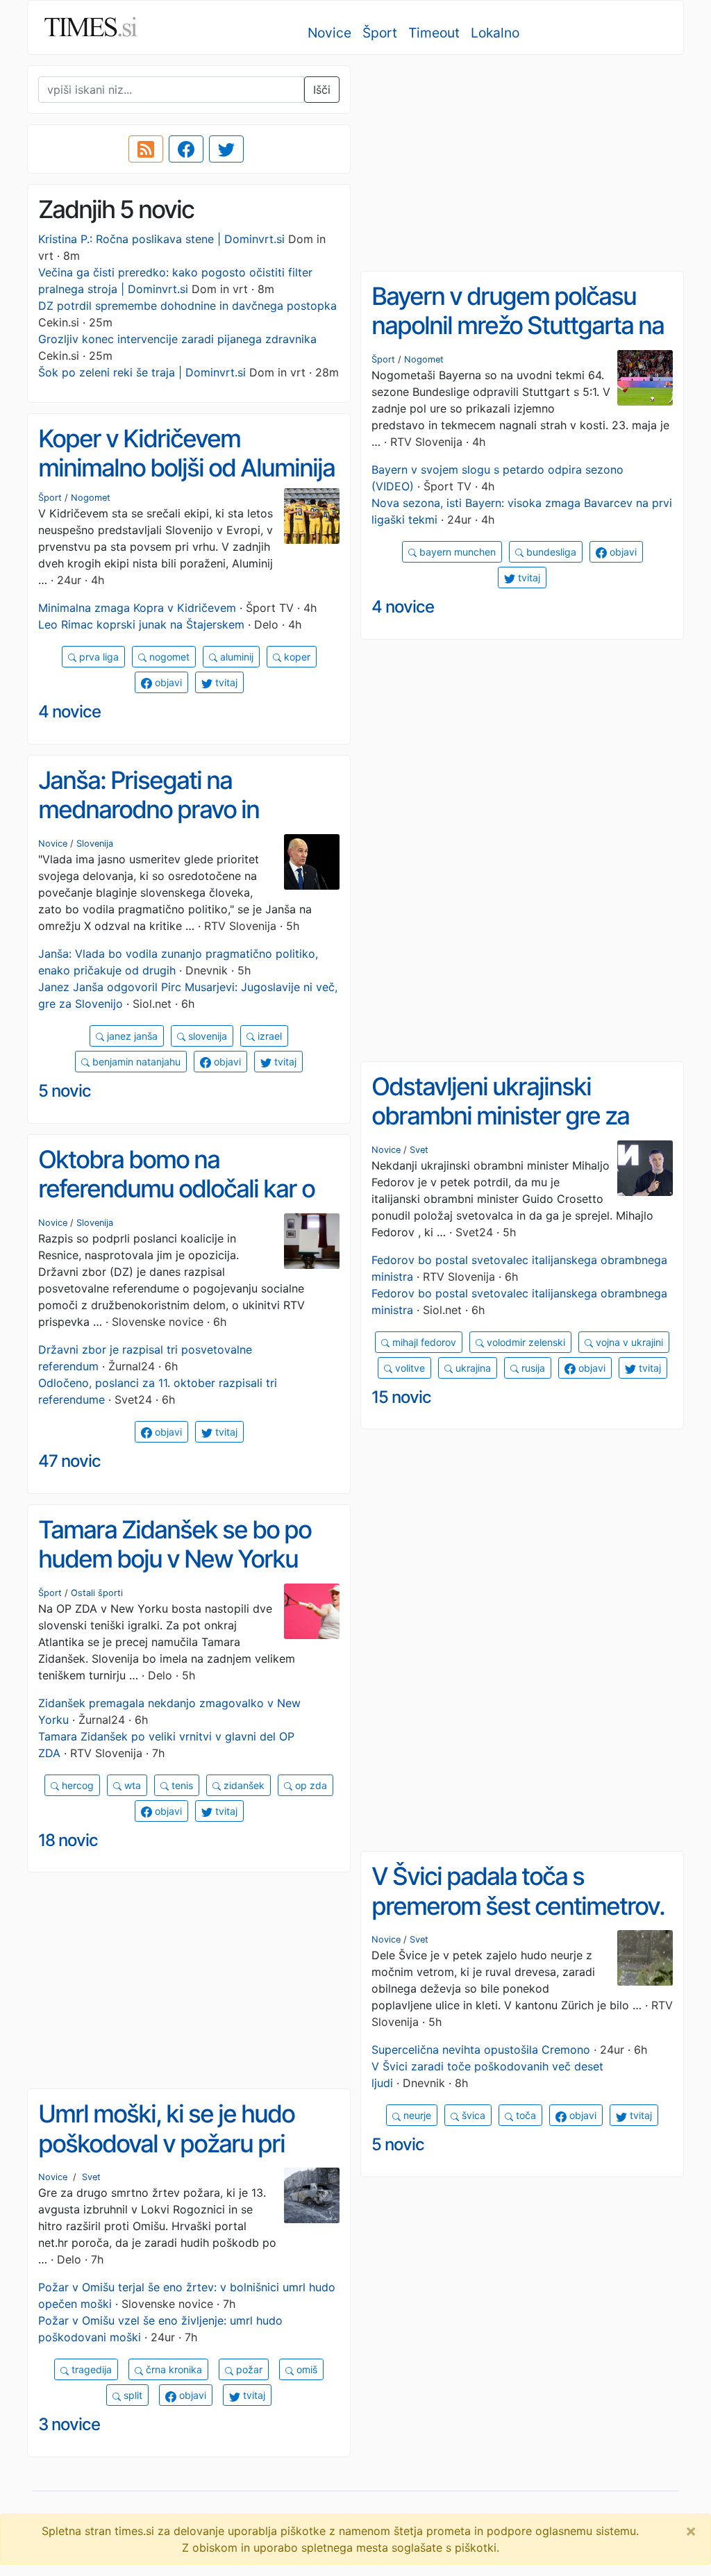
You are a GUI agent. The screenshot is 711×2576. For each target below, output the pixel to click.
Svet (419, 1150)
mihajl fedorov (423, 1342)
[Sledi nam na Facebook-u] (186, 149)
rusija (532, 1368)
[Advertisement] (522, 163)
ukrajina (472, 1368)
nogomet (168, 657)
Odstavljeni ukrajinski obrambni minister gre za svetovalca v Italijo (500, 1116)
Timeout (434, 33)
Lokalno (495, 33)
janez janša (131, 1036)
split (132, 2395)
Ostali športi (97, 1593)
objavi (622, 552)
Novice (329, 33)
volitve (409, 1368)
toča (525, 2115)
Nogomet (424, 359)
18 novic (68, 1840)
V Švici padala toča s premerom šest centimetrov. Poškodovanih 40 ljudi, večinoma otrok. (518, 1920)
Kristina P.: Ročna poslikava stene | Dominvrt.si (161, 239)
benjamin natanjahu (135, 1062)
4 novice (403, 607)
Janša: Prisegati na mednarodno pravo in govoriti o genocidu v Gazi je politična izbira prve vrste (183, 824)
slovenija (206, 1036)
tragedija (90, 2369)
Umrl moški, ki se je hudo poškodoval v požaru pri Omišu (166, 2143)
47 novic (69, 1461)
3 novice (69, 2424)
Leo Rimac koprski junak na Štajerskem (141, 624)
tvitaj (528, 577)
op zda (310, 1785)
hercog (76, 1785)
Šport (380, 33)
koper (296, 657)
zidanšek (243, 1785)
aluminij (235, 657)
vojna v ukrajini (628, 1342)
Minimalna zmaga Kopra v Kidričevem (137, 608)
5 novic (65, 1091)
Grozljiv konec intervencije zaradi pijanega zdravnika (177, 339)
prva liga (98, 657)
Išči (322, 90)
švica (472, 2115)
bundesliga (550, 552)
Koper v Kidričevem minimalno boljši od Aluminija (186, 453)
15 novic (401, 1397)
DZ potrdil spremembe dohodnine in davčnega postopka (187, 306)
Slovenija (95, 844)
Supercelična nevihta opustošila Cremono (481, 2050)
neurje (416, 2115)
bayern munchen (456, 552)
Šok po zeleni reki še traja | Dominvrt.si (142, 372)
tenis (181, 1785)
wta (131, 1785)
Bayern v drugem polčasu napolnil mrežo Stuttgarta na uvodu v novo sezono (518, 325)
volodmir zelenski (525, 1342)
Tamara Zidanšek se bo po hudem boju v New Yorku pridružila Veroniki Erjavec (175, 1559)
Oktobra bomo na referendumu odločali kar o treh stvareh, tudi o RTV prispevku (176, 1204)
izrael (268, 1036)
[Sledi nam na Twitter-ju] (226, 149)
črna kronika (173, 2369)
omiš (306, 2369)
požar (248, 2369)
